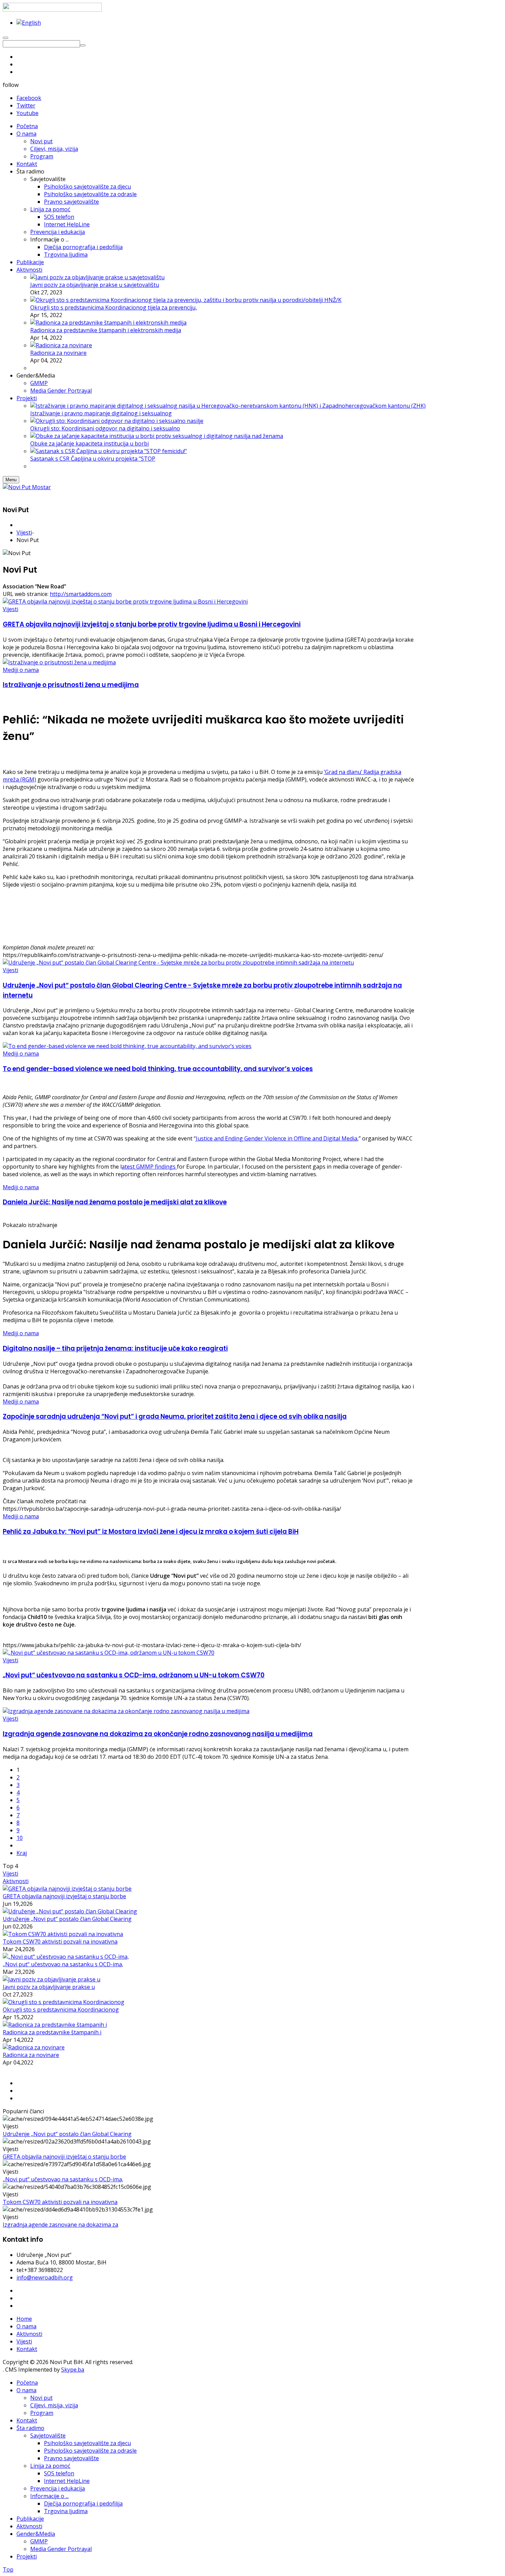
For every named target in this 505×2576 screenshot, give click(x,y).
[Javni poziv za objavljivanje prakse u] (52, 1979)
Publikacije (30, 2519)
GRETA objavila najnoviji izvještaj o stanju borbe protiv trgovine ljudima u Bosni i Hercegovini (152, 624)
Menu (11, 480)
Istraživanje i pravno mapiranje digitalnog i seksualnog (101, 413)
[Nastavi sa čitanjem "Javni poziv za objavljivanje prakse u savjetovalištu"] (97, 277)
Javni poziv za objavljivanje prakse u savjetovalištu (95, 285)
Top (8, 2569)
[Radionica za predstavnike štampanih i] (55, 2025)
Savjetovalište (48, 2436)
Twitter (26, 105)
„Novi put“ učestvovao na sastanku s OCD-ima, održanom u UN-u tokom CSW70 (134, 1675)
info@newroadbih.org (45, 2277)
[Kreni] (83, 45)
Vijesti (24, 532)
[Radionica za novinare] (34, 2047)
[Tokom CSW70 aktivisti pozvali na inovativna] (63, 1934)
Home (24, 2319)
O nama (26, 2326)
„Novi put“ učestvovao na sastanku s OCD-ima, (63, 1964)
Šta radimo (30, 2428)
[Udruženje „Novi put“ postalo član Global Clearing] (70, 1911)
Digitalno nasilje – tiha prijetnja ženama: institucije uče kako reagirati (115, 1348)
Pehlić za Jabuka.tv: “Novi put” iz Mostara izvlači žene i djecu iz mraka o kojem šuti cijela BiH (151, 1532)
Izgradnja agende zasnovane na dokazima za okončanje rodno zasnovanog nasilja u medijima (158, 1734)
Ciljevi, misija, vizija (54, 2405)
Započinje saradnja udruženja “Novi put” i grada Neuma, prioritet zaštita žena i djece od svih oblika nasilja (175, 1416)
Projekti (27, 2556)
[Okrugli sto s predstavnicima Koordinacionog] (64, 2002)
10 (20, 1838)
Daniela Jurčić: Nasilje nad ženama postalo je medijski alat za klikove (115, 1202)
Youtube (27, 113)
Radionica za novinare (58, 353)
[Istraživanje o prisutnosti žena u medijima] (59, 662)
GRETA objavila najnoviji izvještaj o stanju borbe (64, 1896)
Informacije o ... (49, 2496)
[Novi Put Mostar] (27, 487)
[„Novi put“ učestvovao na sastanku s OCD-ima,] (66, 1957)
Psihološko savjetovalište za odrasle (90, 2451)
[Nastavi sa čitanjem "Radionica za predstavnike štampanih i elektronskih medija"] (108, 323)
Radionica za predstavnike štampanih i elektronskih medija (106, 330)
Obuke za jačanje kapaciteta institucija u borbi (89, 443)
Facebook (29, 98)
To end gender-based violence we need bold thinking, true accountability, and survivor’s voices (158, 1069)
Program (42, 2413)
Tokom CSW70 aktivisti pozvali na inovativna (60, 1942)
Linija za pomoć (50, 2466)
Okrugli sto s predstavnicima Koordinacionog (61, 2010)
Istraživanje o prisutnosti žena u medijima (71, 685)
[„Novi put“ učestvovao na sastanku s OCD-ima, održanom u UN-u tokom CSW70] (109, 1653)
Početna (27, 2383)
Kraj (22, 1853)
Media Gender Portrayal (61, 2549)
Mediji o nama (21, 670)
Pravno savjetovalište (71, 2458)
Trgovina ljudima (66, 2511)
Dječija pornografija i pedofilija (83, 2504)
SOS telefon (59, 2473)
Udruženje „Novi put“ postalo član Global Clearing (67, 1919)
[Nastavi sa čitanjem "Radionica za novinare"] (61, 345)
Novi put (41, 2398)
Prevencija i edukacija (58, 2488)
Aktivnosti (16, 1881)
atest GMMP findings (149, 1167)
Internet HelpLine (67, 2481)
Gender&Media (36, 2534)
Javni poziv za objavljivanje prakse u (49, 1987)
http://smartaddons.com (81, 594)
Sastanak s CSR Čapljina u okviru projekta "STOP (93, 459)
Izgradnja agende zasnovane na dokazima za (60, 2225)
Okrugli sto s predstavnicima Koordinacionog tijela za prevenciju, (114, 307)
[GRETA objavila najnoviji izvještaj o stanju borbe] (67, 1889)
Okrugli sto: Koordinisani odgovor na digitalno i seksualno (105, 428)
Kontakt (27, 2349)
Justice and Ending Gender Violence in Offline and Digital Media (277, 1138)
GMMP (39, 2541)
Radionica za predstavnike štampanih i (52, 2032)
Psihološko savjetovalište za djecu (87, 2443)
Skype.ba (73, 2370)
